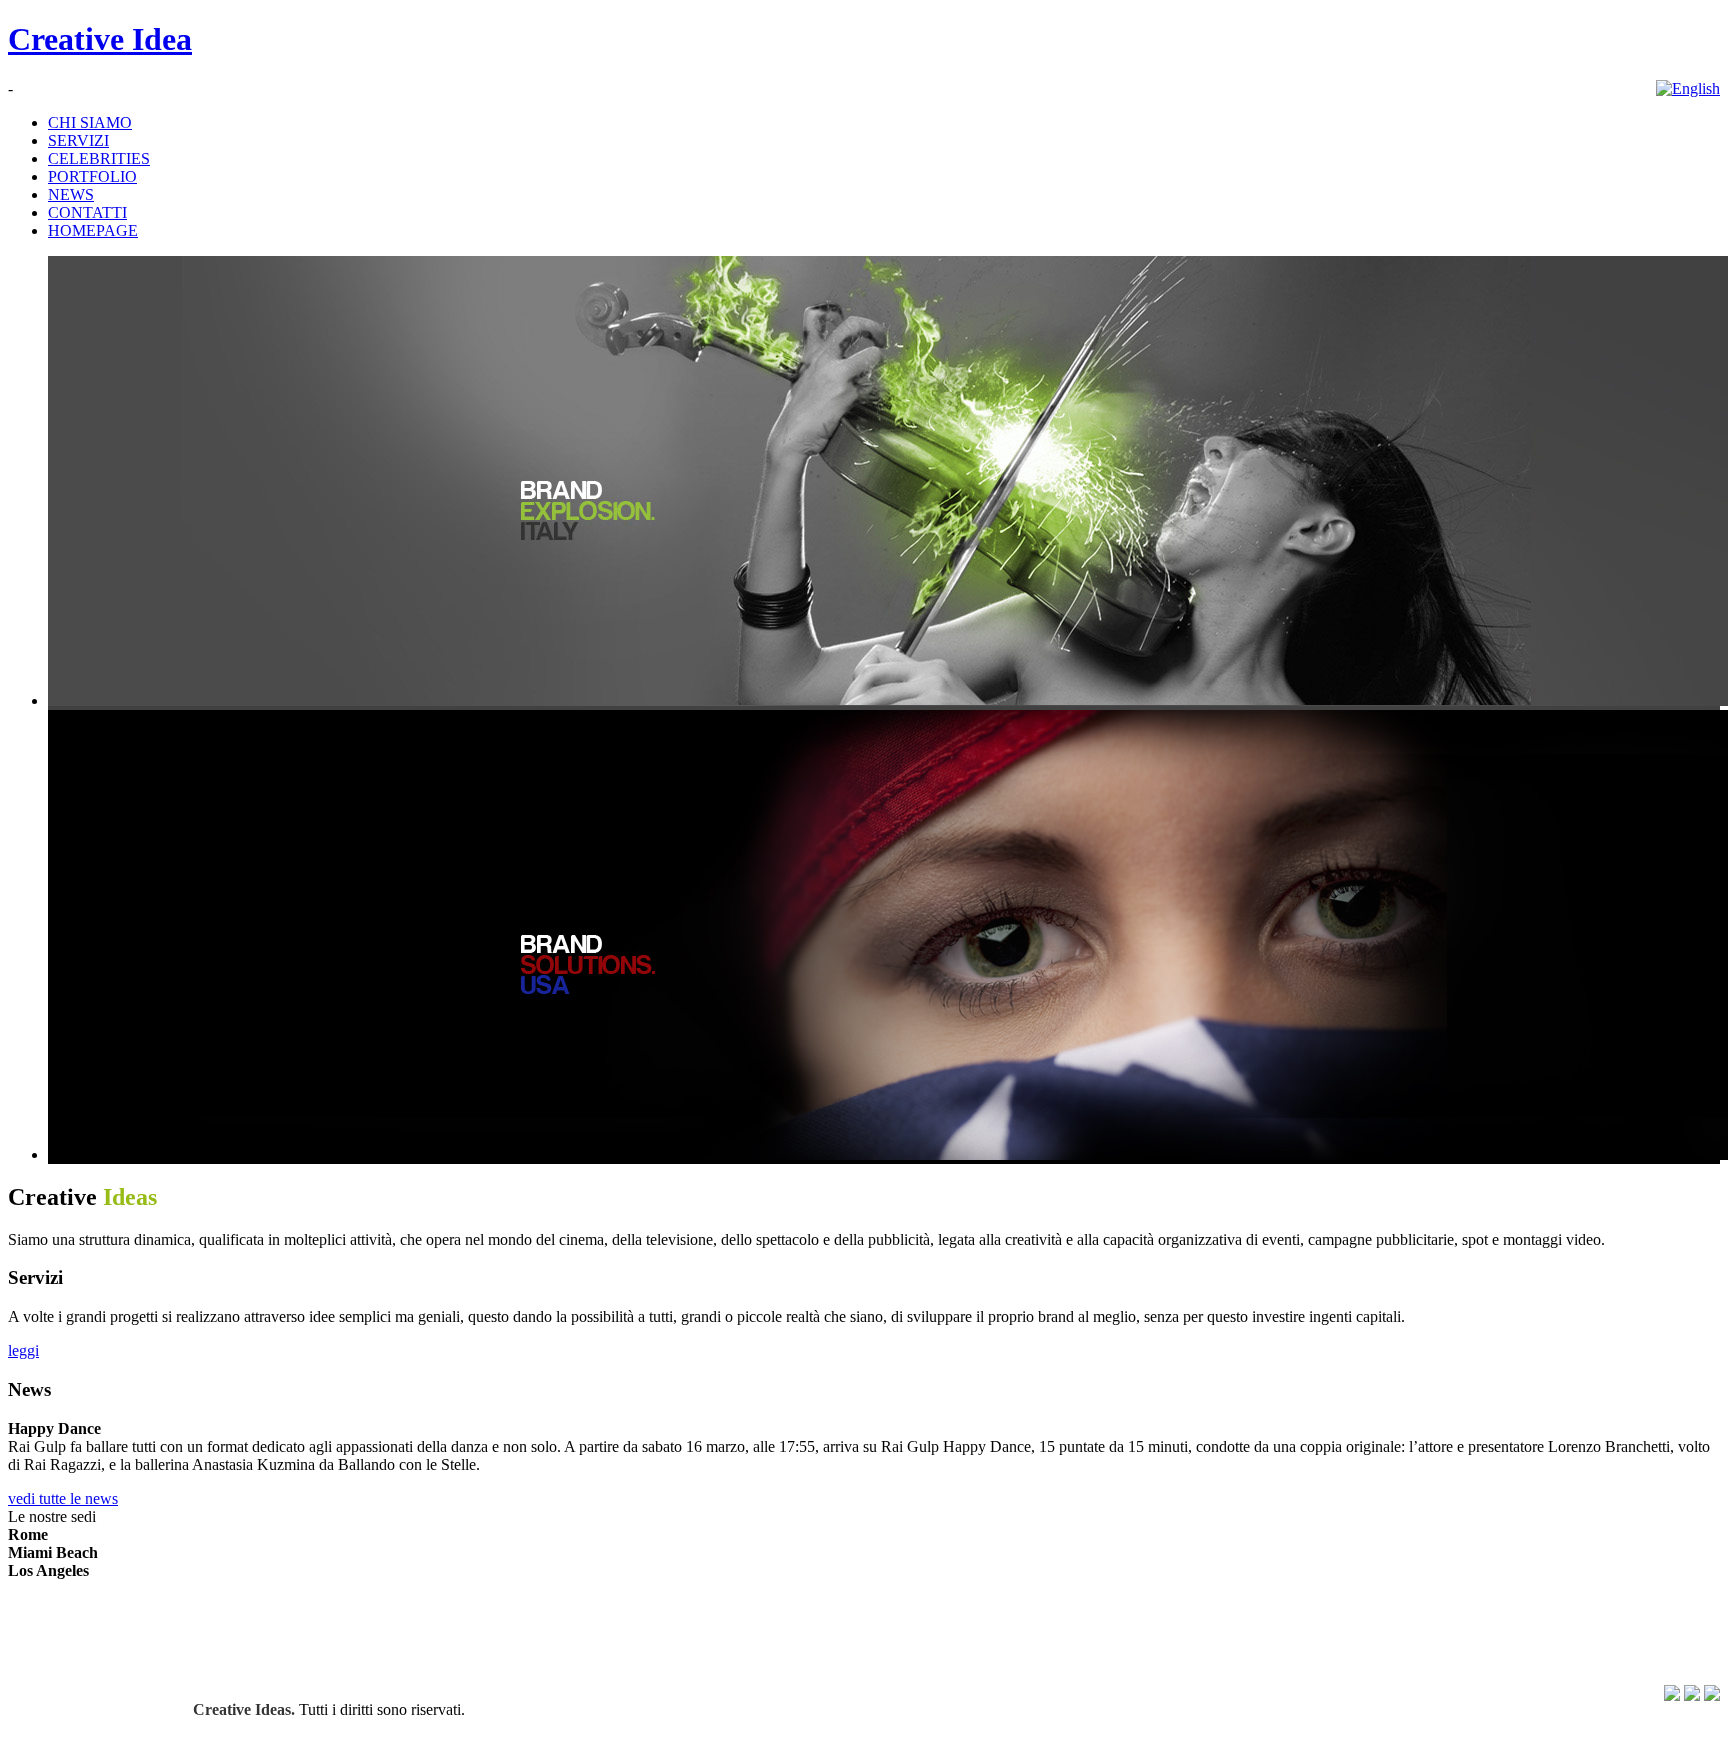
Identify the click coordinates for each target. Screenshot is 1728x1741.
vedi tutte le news (63, 1498)
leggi (23, 1350)
